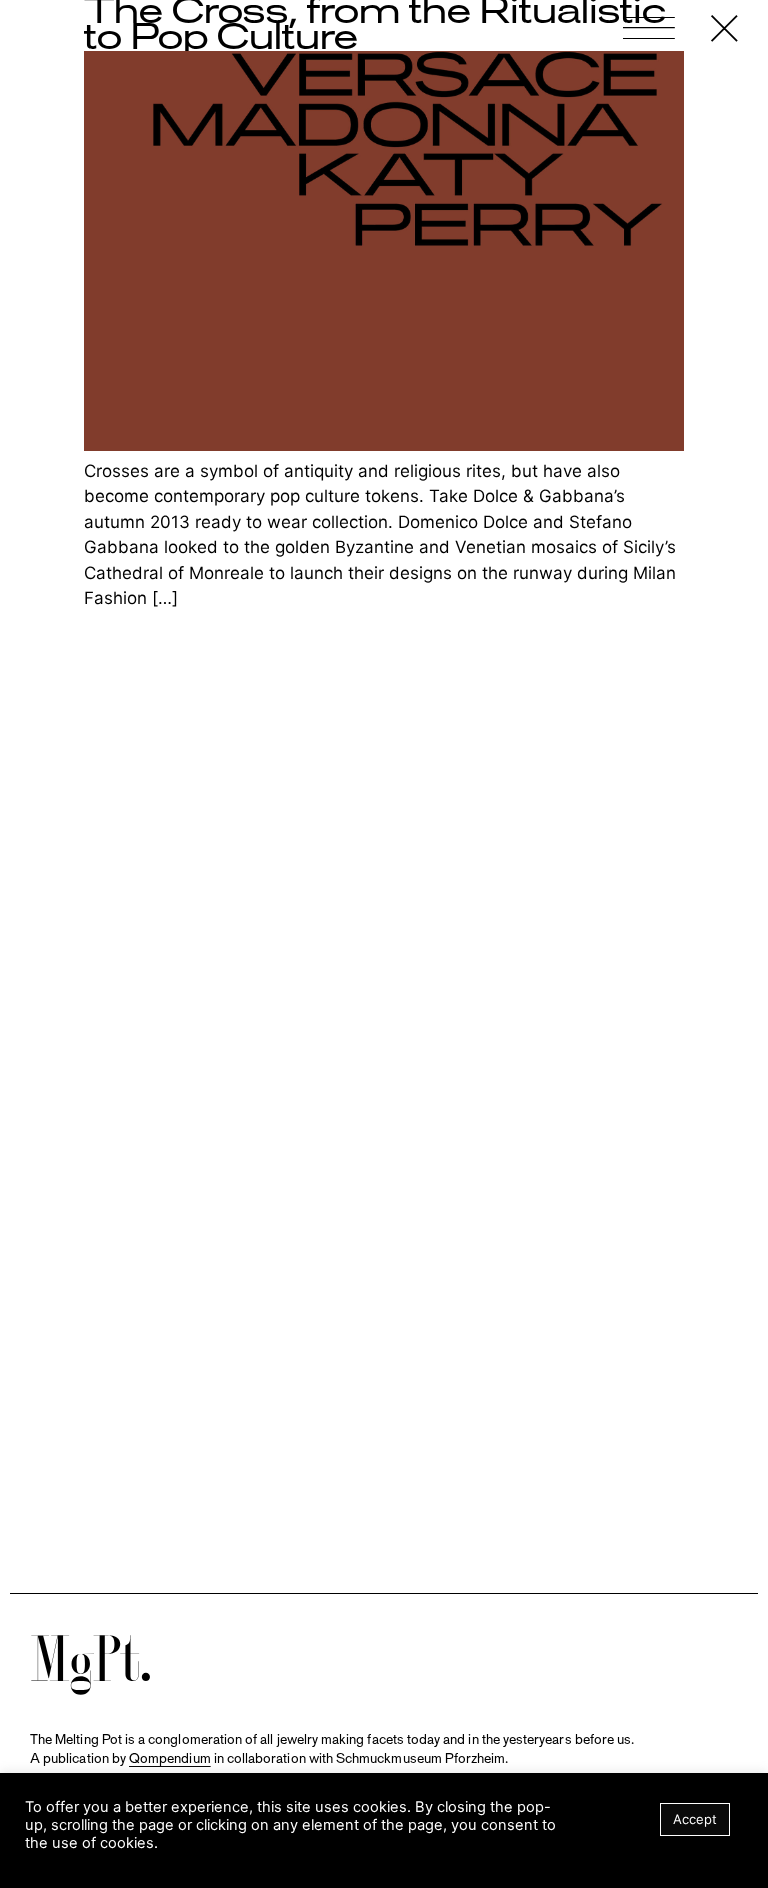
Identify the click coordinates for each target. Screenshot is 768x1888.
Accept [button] (695, 1819)
